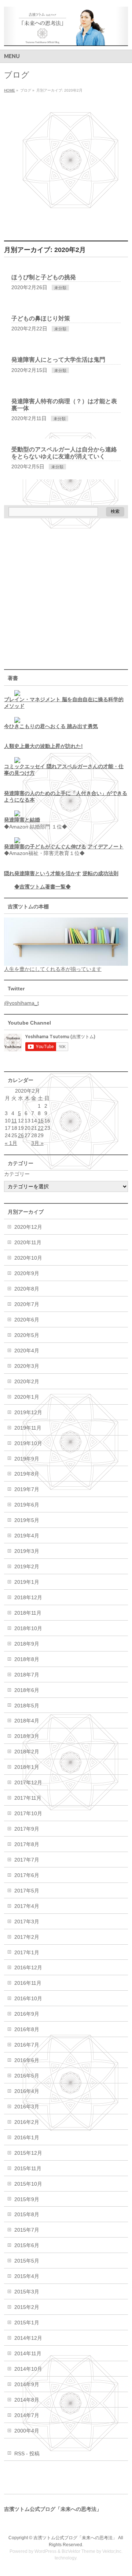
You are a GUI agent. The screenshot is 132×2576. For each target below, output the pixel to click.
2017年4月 (27, 1906)
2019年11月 (28, 1428)
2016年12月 (28, 1968)
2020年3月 (27, 1366)
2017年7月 (27, 1860)
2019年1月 (27, 1582)
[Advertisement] (66, 165)
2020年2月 (27, 1381)
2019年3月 (27, 1551)
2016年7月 (27, 2045)
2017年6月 (27, 1875)
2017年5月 (27, 1891)
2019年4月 (27, 1536)
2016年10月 (28, 1998)
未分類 (60, 288)
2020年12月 (28, 1227)
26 (21, 1135)
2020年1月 (27, 1397)
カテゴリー (17, 1174)
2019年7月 (27, 1489)
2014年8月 (27, 2400)
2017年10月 (28, 1813)
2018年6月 (27, 1690)
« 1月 (11, 1143)
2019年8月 (27, 1474)
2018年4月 (27, 1721)
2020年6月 (27, 1320)
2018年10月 (28, 1628)
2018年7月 (27, 1675)
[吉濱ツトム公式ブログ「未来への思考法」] (66, 38)
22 (41, 1128)
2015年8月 (27, 2214)
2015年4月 (27, 2276)
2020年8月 (27, 1289)
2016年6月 (27, 2060)
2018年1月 (27, 1767)
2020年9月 (27, 1273)
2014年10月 (28, 2369)
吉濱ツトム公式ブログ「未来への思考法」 (75, 2538)
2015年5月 (27, 2261)
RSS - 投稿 (27, 2453)
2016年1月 (27, 2137)
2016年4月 (27, 2091)
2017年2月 (27, 1937)
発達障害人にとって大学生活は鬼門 (58, 360)
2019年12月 (28, 1412)
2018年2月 (27, 1752)
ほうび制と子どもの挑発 (44, 277)
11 (14, 1121)
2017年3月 (27, 1922)
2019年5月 (27, 1520)
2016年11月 (28, 1983)
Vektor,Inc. (112, 2551)
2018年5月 (27, 1706)
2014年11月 (28, 2353)
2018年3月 (27, 1736)
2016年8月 (27, 2029)
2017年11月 (28, 1798)
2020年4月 (27, 1351)
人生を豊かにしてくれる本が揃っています (53, 969)
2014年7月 (27, 2415)
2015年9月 (27, 2199)
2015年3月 (27, 2292)
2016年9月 (27, 2014)
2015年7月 (27, 2230)
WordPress (45, 2551)
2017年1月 (27, 1952)
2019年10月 (28, 1443)
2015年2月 (27, 2307)
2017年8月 (27, 1844)
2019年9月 (27, 1459)
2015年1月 (27, 2323)
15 (41, 1121)
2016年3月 (27, 2107)
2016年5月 (27, 2076)
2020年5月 (27, 1335)
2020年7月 (27, 1304)
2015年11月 (28, 2168)
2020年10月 (28, 1258)
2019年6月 (27, 1505)
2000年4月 (27, 2431)
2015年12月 (28, 2153)
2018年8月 (27, 1659)
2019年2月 (27, 1566)
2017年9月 (27, 1829)
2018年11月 (28, 1613)
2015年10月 (28, 2184)
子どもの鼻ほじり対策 (41, 318)
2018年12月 (28, 1597)
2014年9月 (27, 2384)
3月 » (37, 1143)
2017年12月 (28, 1782)
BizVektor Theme (78, 2551)
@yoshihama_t (21, 1003)
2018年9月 (27, 1644)
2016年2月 (27, 2122)
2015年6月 (27, 2245)
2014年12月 (28, 2338)
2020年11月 (28, 1242)
